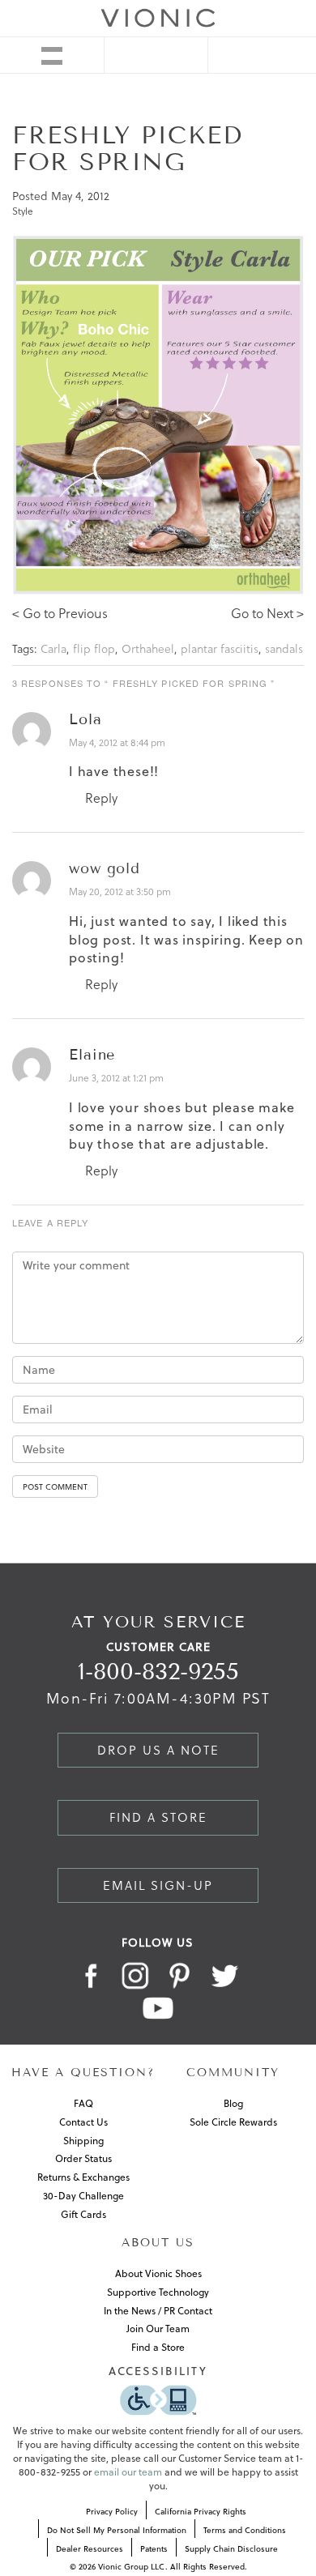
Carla (53, 649)
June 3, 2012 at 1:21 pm (116, 1078)
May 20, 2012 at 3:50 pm (120, 891)
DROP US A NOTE (158, 1750)
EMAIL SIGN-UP (158, 1885)
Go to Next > (267, 613)
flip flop (94, 649)
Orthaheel (148, 649)
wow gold (105, 868)
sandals (284, 649)
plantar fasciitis (220, 649)
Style (23, 211)
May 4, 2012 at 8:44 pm (117, 742)
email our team (128, 2472)
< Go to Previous (60, 613)
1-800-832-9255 (158, 1672)
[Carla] (158, 414)
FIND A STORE (158, 1817)
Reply (100, 798)
